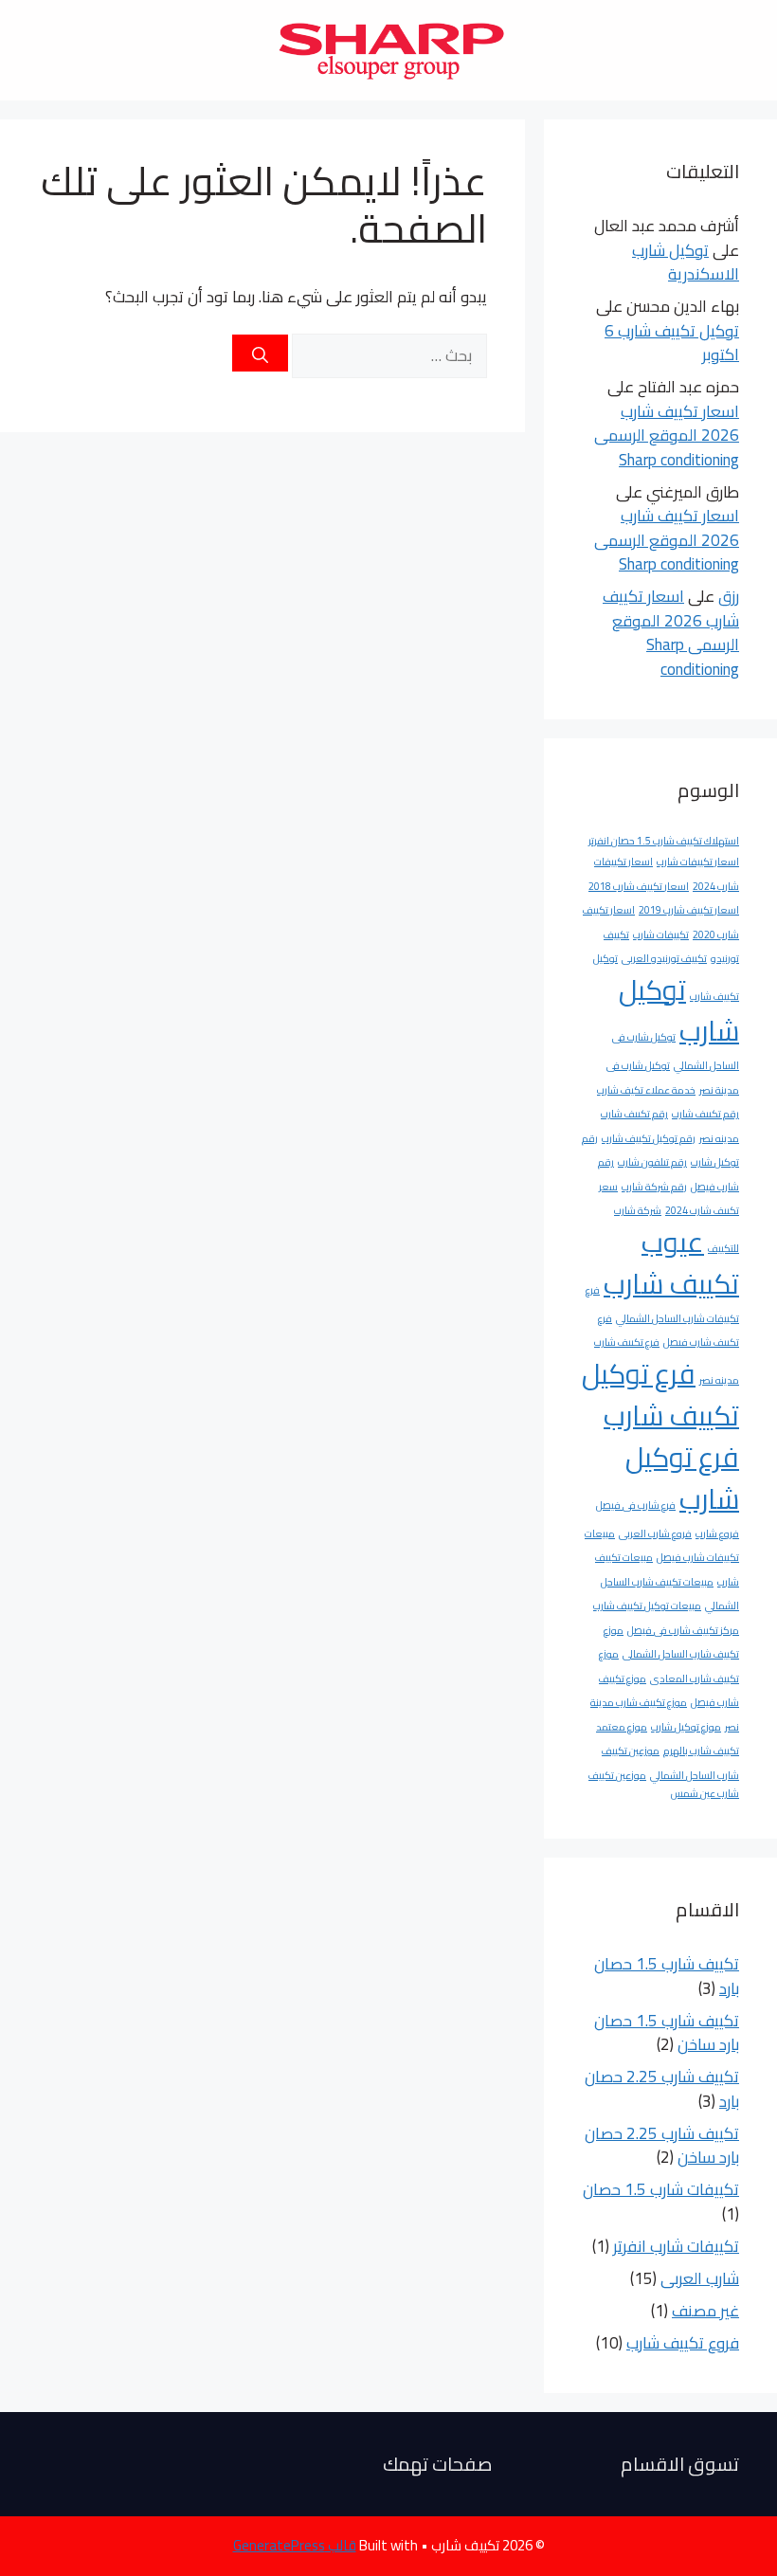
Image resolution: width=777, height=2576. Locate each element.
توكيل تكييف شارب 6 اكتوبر (672, 343)
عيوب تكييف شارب (671, 1263)
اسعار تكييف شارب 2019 (689, 910)
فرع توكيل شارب (682, 1478)
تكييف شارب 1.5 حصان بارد (667, 1976)
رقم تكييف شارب (705, 1114)
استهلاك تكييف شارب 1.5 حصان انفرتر (664, 841)
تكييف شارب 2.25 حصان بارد (662, 2089)
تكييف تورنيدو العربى (664, 958)
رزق (729, 596)
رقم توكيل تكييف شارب (649, 1138)
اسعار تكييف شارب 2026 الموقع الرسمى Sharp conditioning (667, 435)
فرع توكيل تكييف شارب (660, 1395)
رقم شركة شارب (654, 1187)
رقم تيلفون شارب (652, 1162)
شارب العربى (700, 2278)
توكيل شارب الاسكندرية (686, 263)
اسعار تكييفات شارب (698, 862)
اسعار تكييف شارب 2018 (639, 886)
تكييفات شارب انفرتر (676, 2246)
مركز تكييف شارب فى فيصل (683, 1630)
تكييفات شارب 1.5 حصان (661, 2189)
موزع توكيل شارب (686, 1727)
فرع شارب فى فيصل (636, 1505)
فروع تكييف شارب (683, 2343)
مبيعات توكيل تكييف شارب (647, 1605)
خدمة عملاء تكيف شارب (646, 1090)
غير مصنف (705, 2311)
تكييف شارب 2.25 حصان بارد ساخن (662, 2146)
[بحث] (260, 353)
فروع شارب (717, 1533)
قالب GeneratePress (295, 2545)
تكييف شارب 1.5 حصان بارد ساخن (667, 2033)
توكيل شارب (679, 1011)
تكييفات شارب (661, 934)
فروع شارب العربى (655, 1533)
